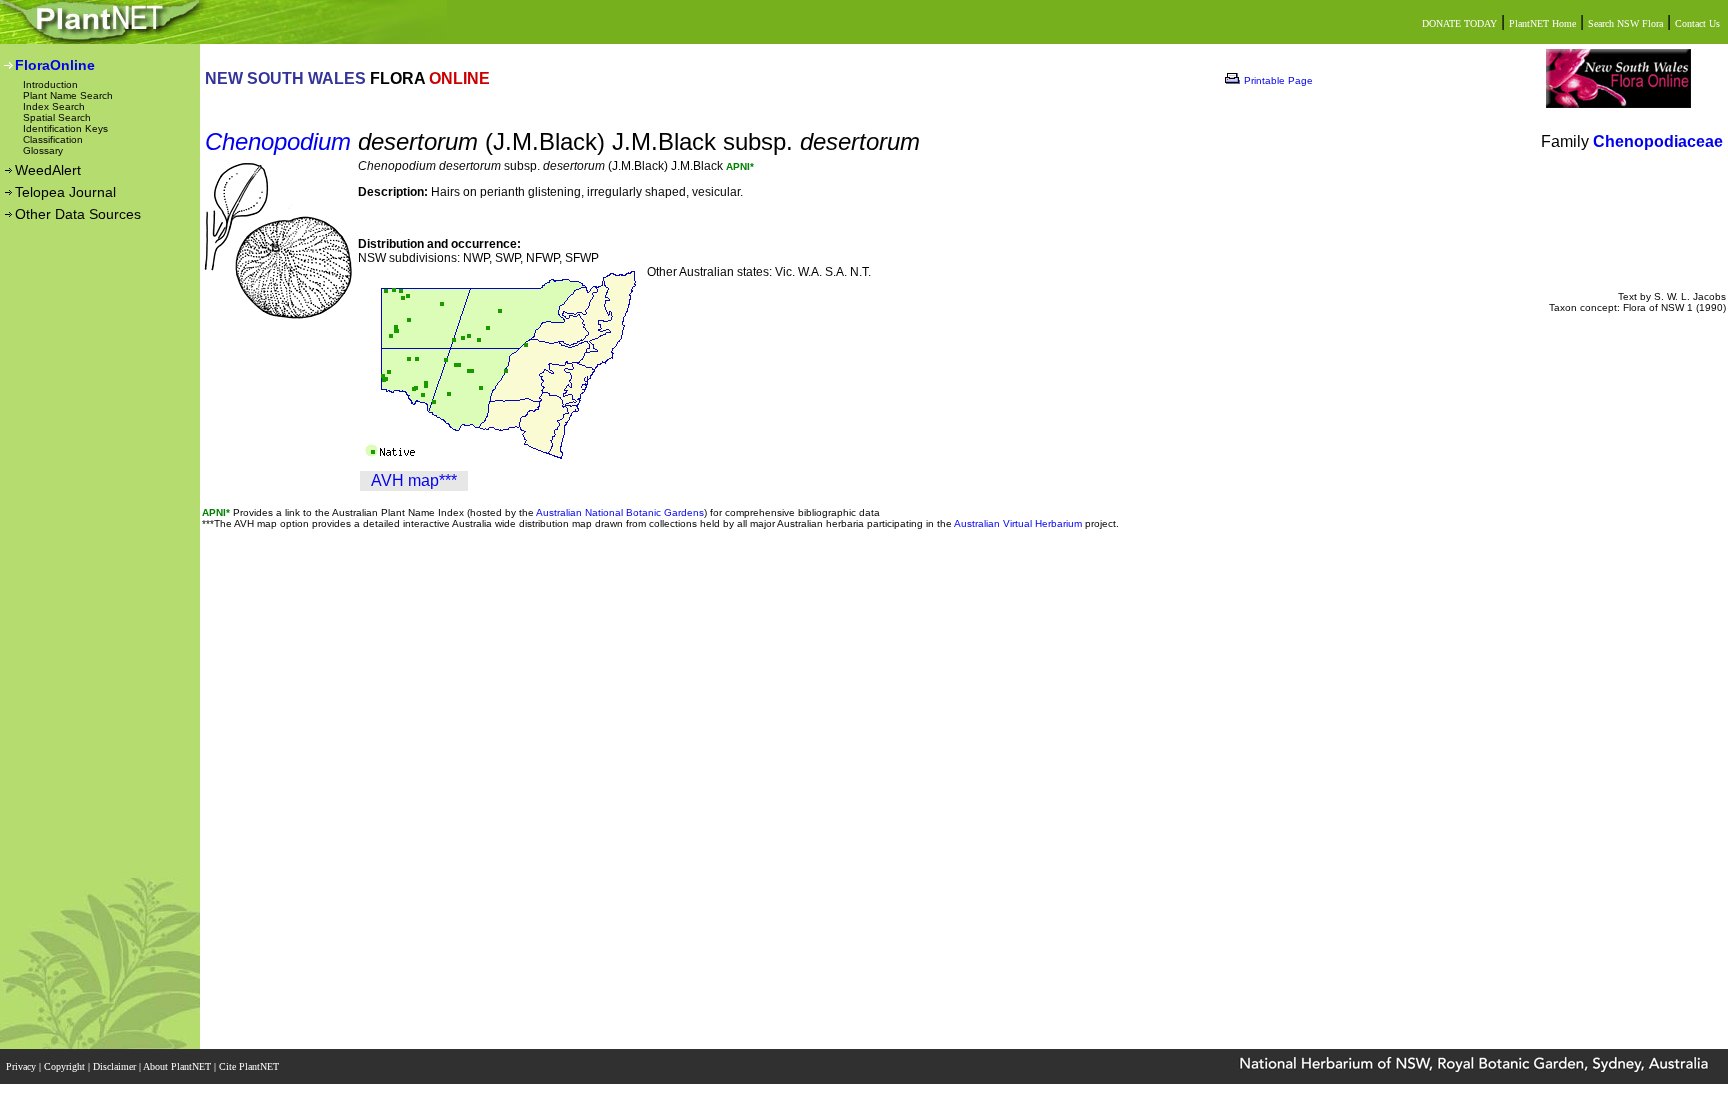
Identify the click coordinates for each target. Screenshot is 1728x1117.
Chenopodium (278, 141)
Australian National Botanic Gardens (620, 512)
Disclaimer (116, 1066)
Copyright (66, 1066)
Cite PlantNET (250, 1066)
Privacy (22, 1066)
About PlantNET (178, 1066)
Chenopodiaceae (1658, 141)
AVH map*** (414, 480)
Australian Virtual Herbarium (1018, 523)
